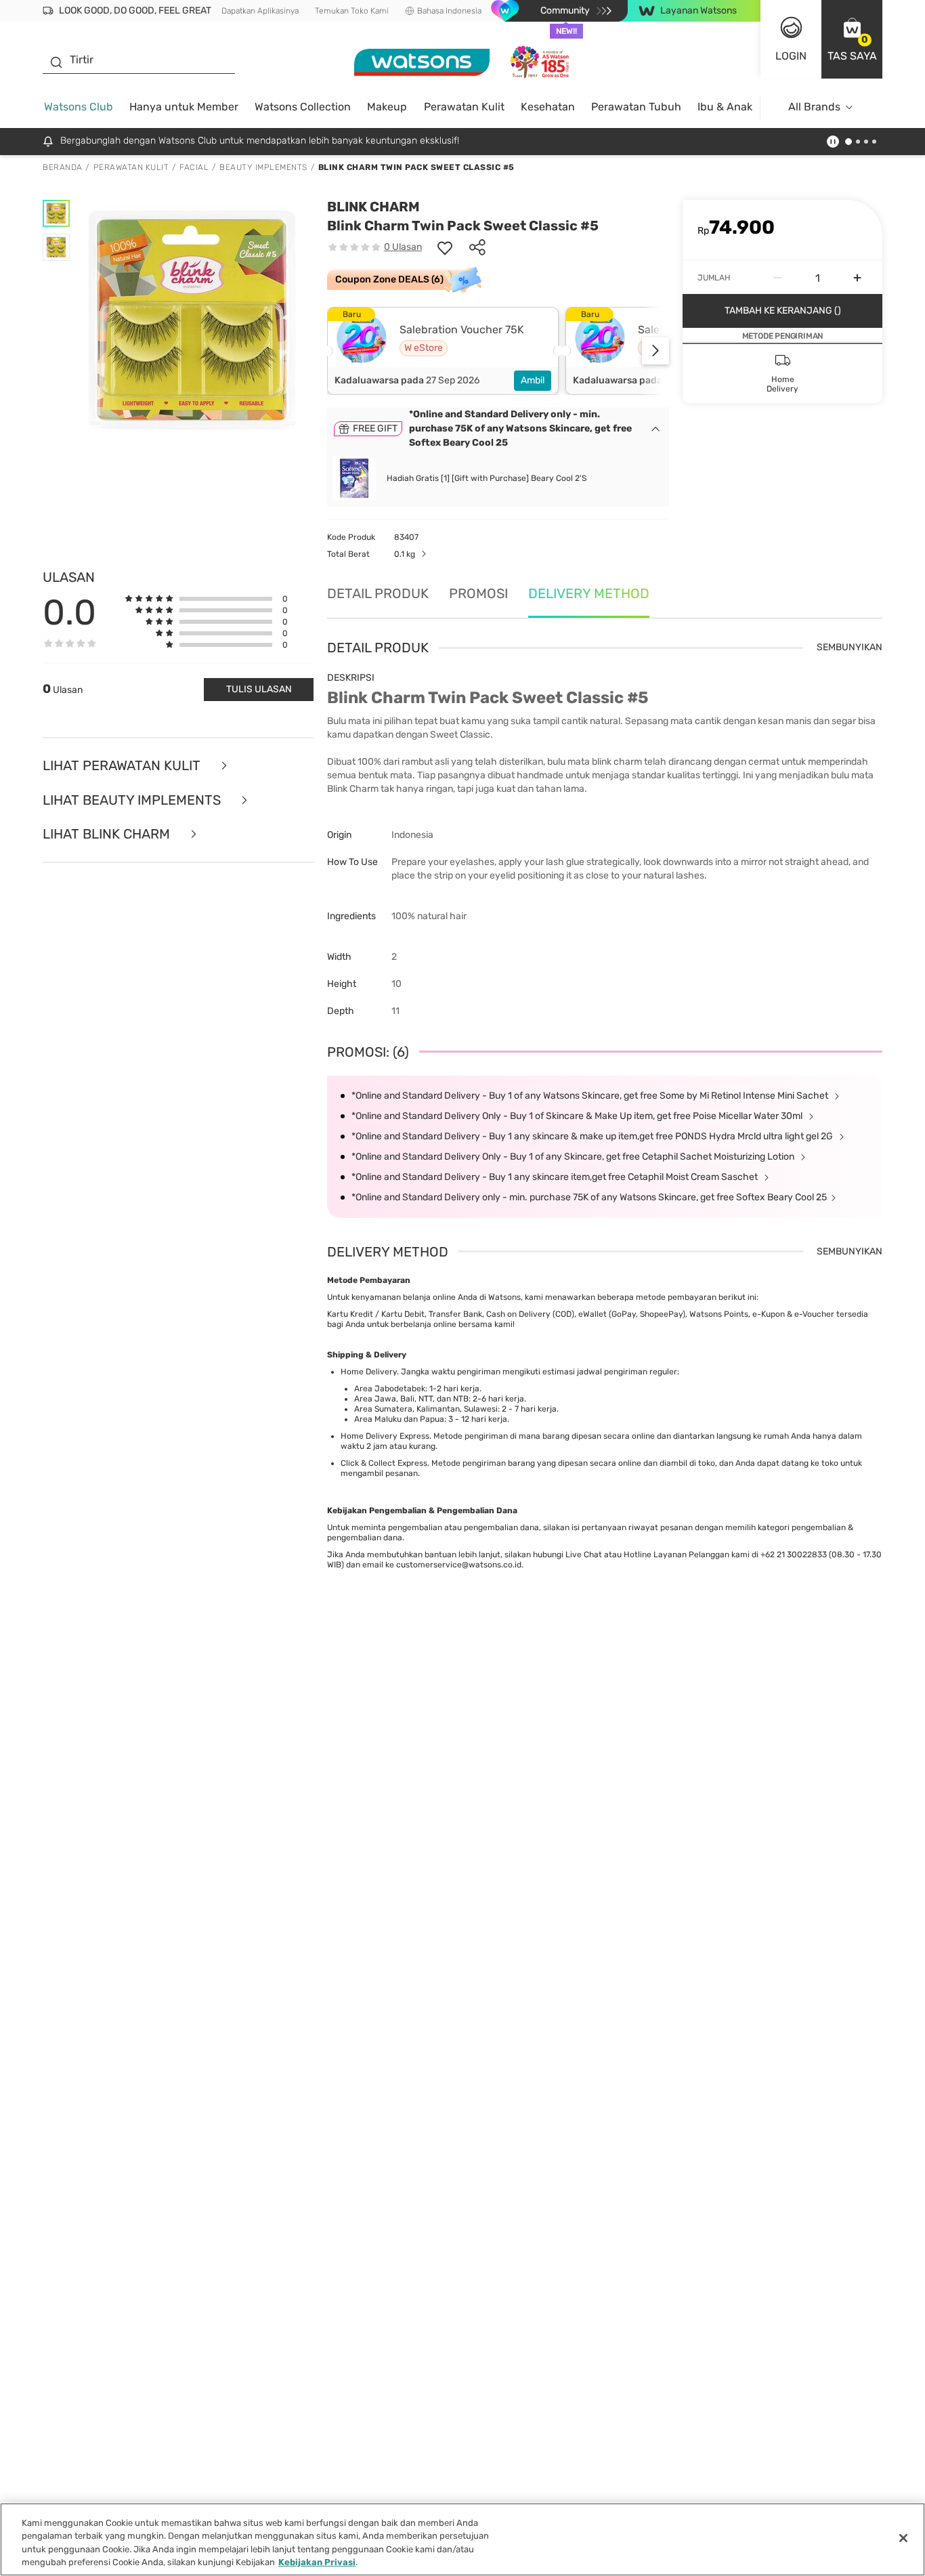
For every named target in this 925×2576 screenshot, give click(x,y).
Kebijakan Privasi (317, 2562)
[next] (655, 351)
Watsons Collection (303, 107)
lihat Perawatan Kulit (123, 766)
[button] (852, 39)
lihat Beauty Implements (133, 800)
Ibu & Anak (725, 107)
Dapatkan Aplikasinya (260, 11)
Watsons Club (79, 107)
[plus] (857, 278)
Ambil (533, 380)
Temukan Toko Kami (352, 11)
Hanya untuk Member (184, 107)
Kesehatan (548, 107)
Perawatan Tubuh (636, 107)
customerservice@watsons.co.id (459, 1565)
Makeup (387, 107)
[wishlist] (445, 247)
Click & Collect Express (384, 1463)
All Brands (814, 107)
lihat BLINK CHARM (108, 834)
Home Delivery (369, 1372)
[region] (462, 2539)
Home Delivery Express (385, 1436)
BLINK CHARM (373, 207)
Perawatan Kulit (464, 107)
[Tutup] (903, 2538)
